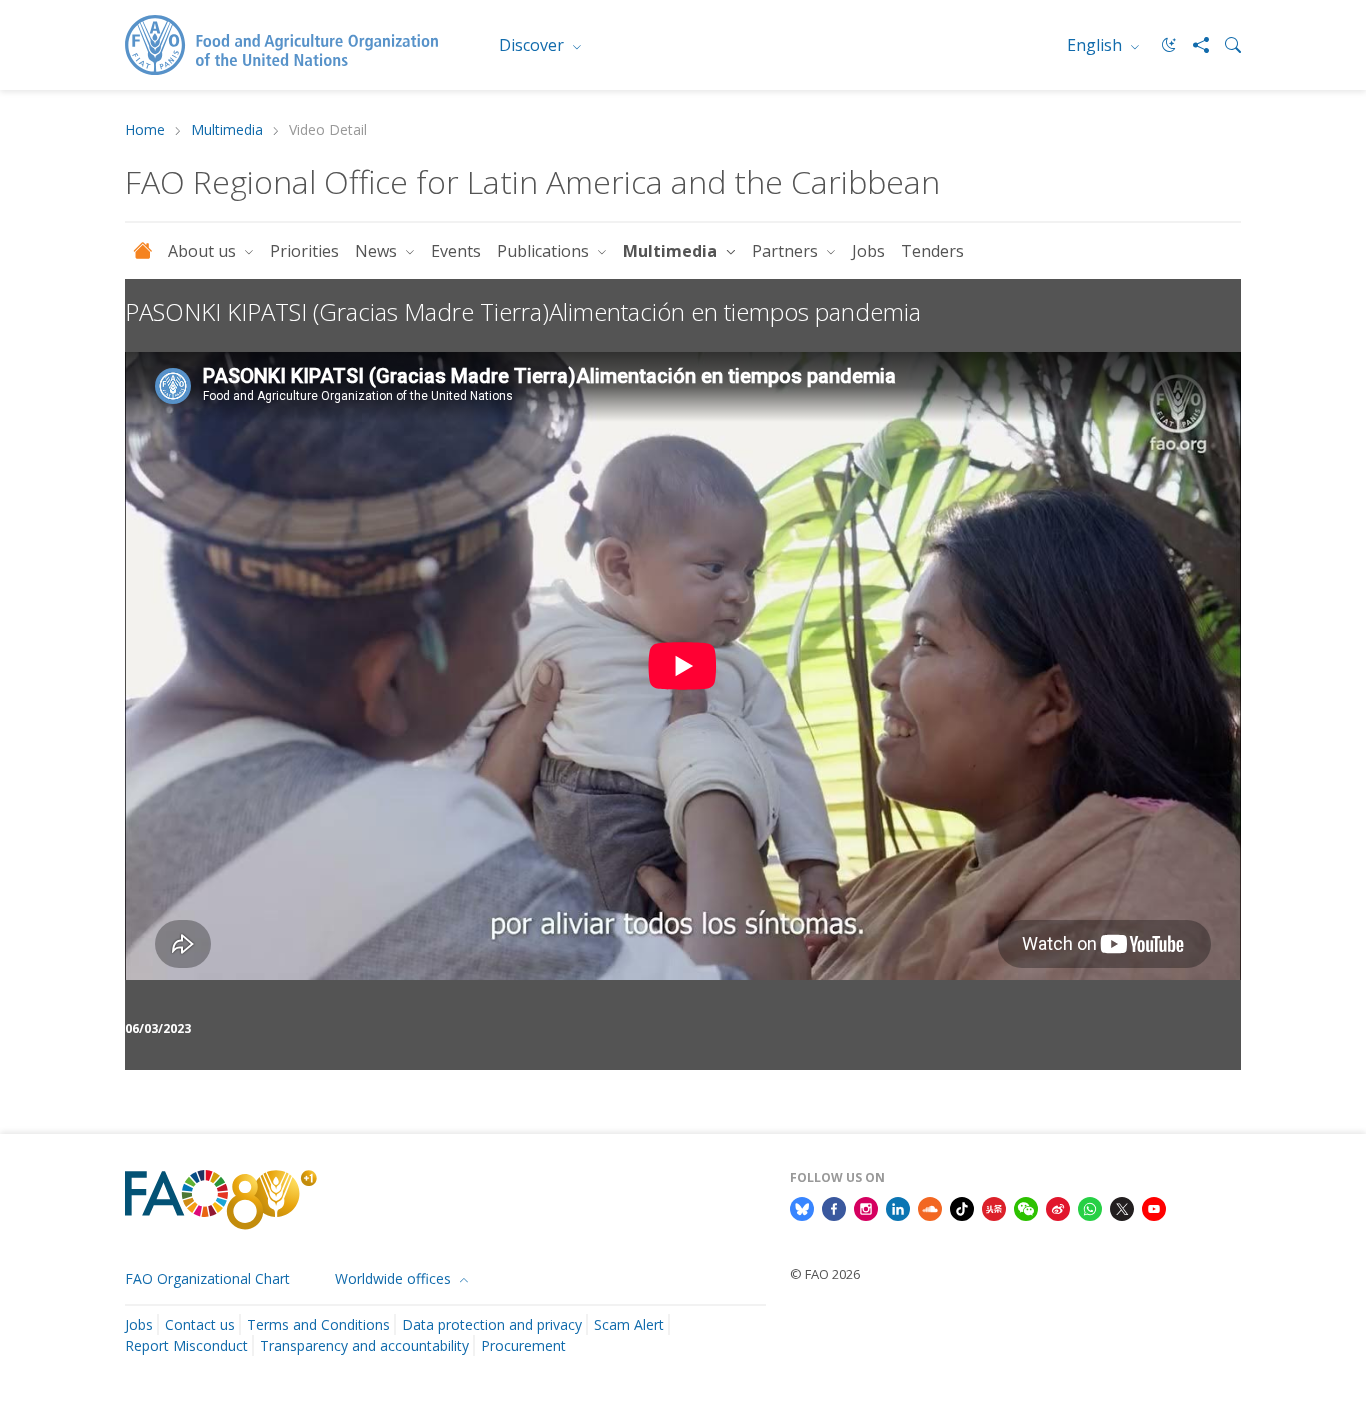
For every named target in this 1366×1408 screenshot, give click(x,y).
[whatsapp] (1090, 1207)
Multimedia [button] (672, 251)
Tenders (932, 251)
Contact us (200, 1324)
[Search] (1225, 45)
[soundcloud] (930, 1207)
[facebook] (834, 1207)
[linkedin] (898, 1207)
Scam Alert (629, 1324)
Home (145, 130)
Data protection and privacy (492, 1324)
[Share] (1193, 45)
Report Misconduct (186, 1345)
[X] (1122, 1207)
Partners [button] (787, 251)
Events (456, 251)
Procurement (523, 1345)
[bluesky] (802, 1207)
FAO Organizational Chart (207, 1278)
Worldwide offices (395, 1278)
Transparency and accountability (364, 1345)
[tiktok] (962, 1207)
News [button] (378, 251)
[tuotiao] (994, 1207)
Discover (533, 45)
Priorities (304, 251)
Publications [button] (545, 251)
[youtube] (1154, 1207)
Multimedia (227, 130)
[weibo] (1058, 1207)
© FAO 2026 (825, 1274)
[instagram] (866, 1207)
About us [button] (204, 251)
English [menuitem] (1096, 45)
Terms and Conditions (318, 1324)
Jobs (868, 251)
